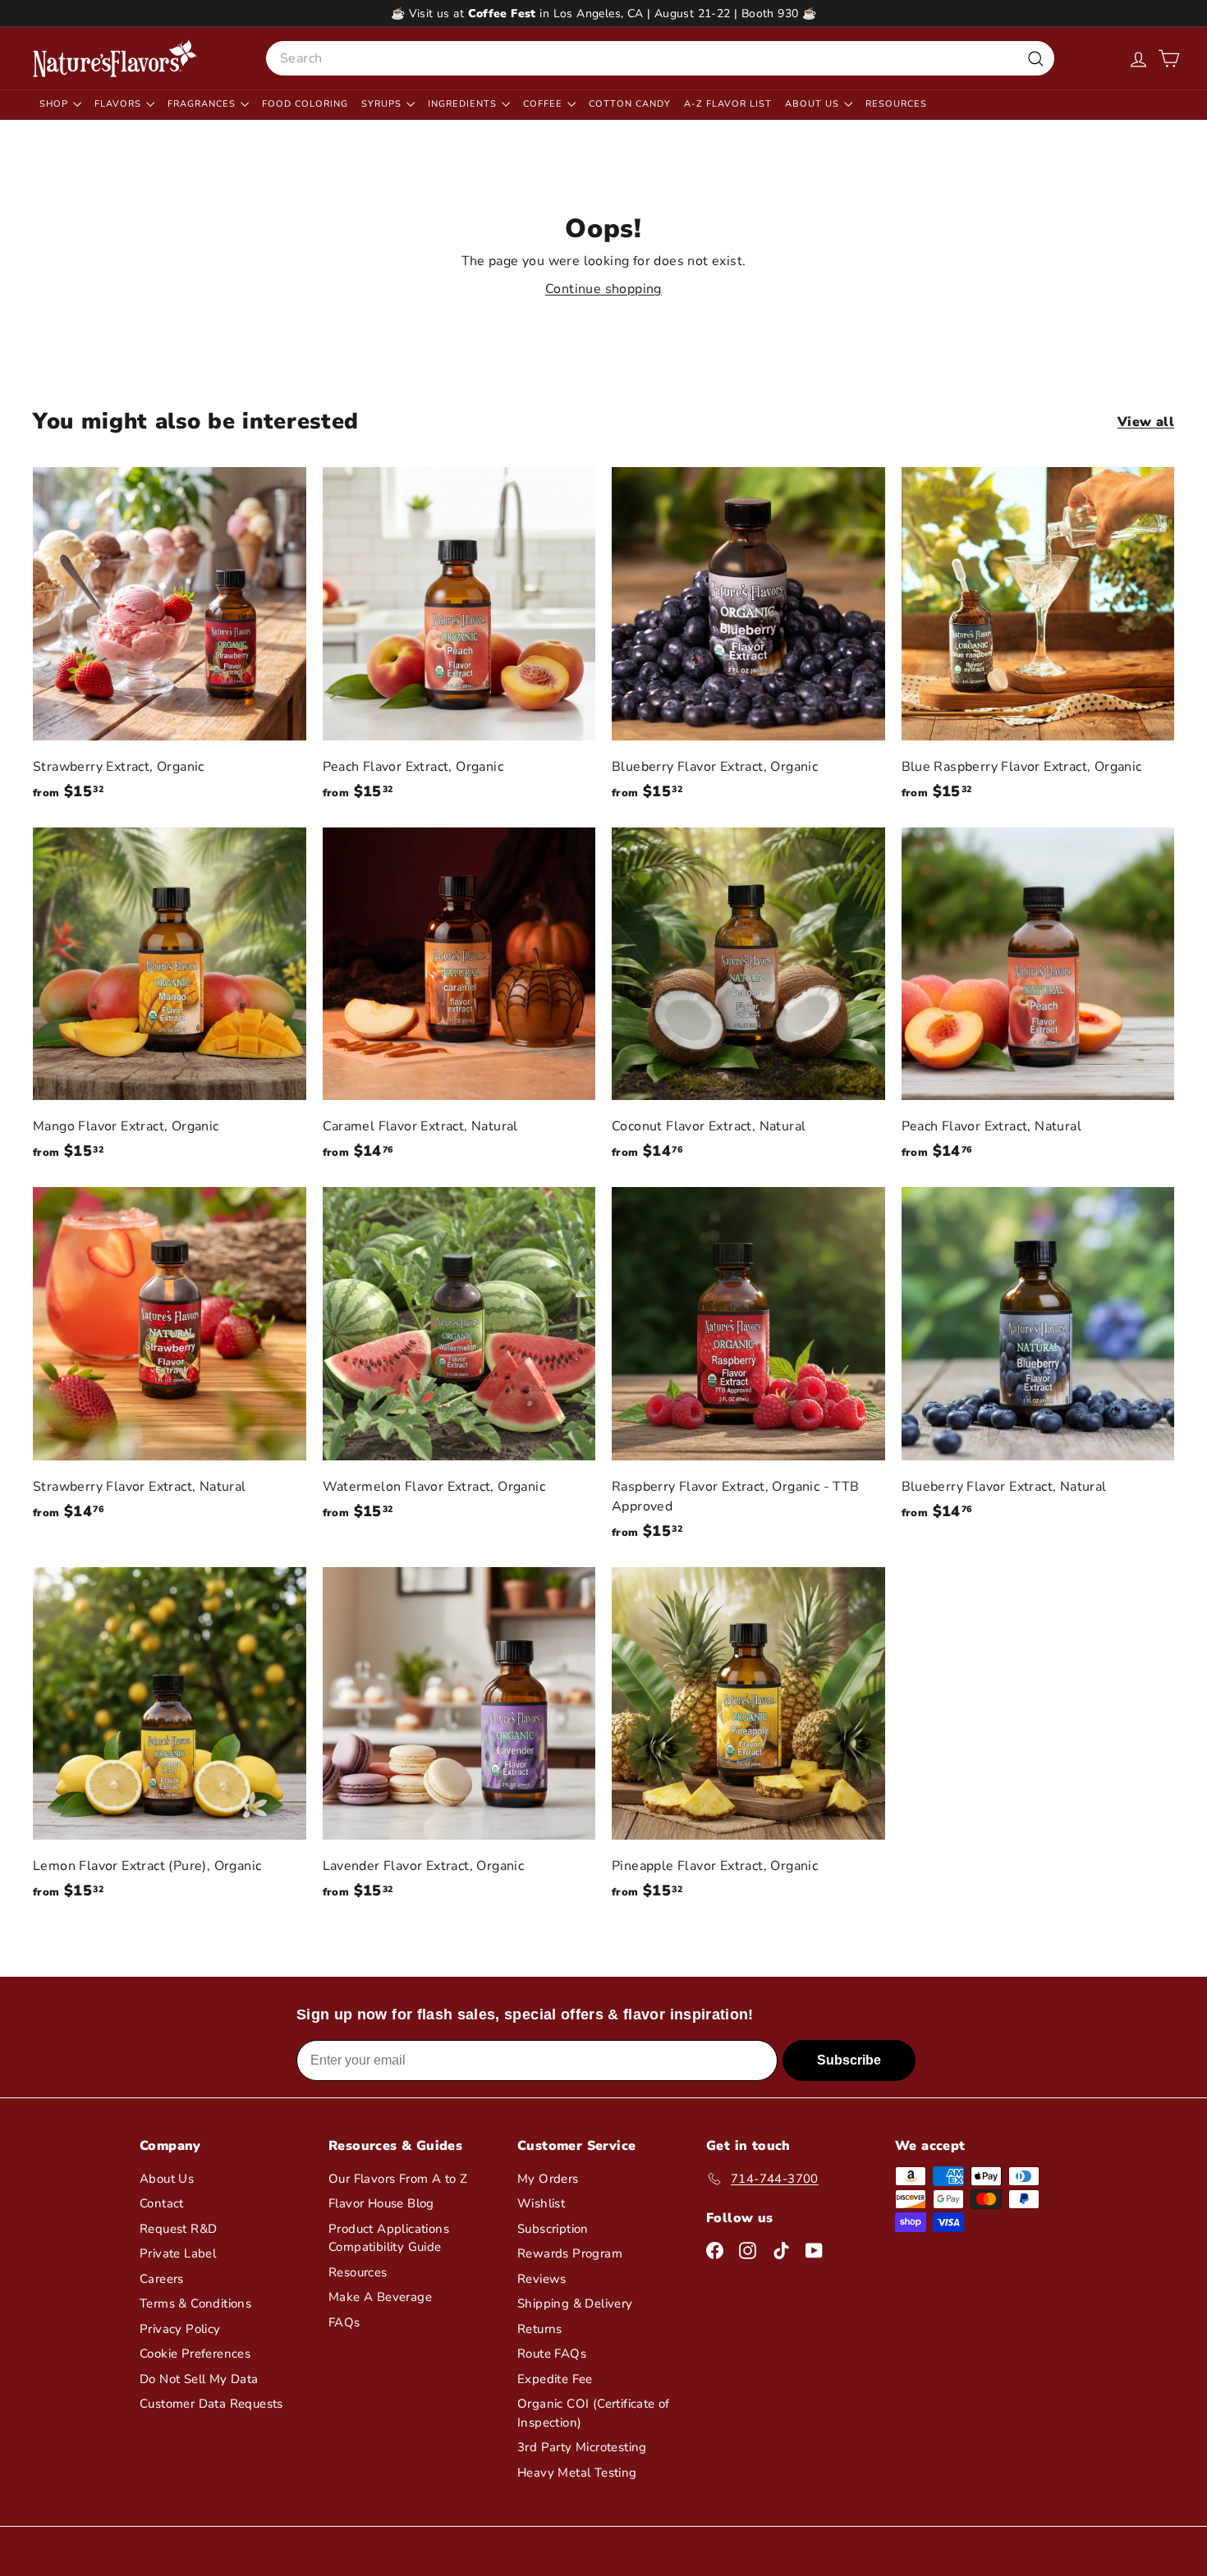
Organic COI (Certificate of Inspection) (594, 2413)
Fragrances (203, 104)
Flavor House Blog (381, 2203)
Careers (162, 2279)
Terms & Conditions (195, 2303)
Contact (162, 2203)
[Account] (1138, 59)
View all (1146, 422)
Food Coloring (305, 104)
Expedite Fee (555, 2379)
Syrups (383, 104)
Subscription (553, 2229)
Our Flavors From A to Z (398, 2179)
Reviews (542, 2279)
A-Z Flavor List (728, 104)
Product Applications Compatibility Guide (389, 2238)
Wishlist (541, 2203)
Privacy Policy (180, 2329)
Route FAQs (552, 2354)
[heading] (115, 58)
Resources (896, 104)
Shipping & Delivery (575, 2303)
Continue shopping (603, 289)
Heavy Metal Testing (577, 2473)
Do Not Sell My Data (199, 2379)
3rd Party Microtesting (582, 2447)
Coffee (544, 104)
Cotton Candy (630, 104)
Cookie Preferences (195, 2354)
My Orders (548, 2179)
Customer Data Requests (211, 2404)
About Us (814, 104)
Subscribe (849, 2060)
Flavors (119, 104)
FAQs (344, 2322)
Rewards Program (570, 2253)
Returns (540, 2329)
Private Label (178, 2253)
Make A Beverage (380, 2297)
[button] (1169, 59)
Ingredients (464, 104)
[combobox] (660, 58)
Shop (55, 104)
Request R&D (178, 2229)
